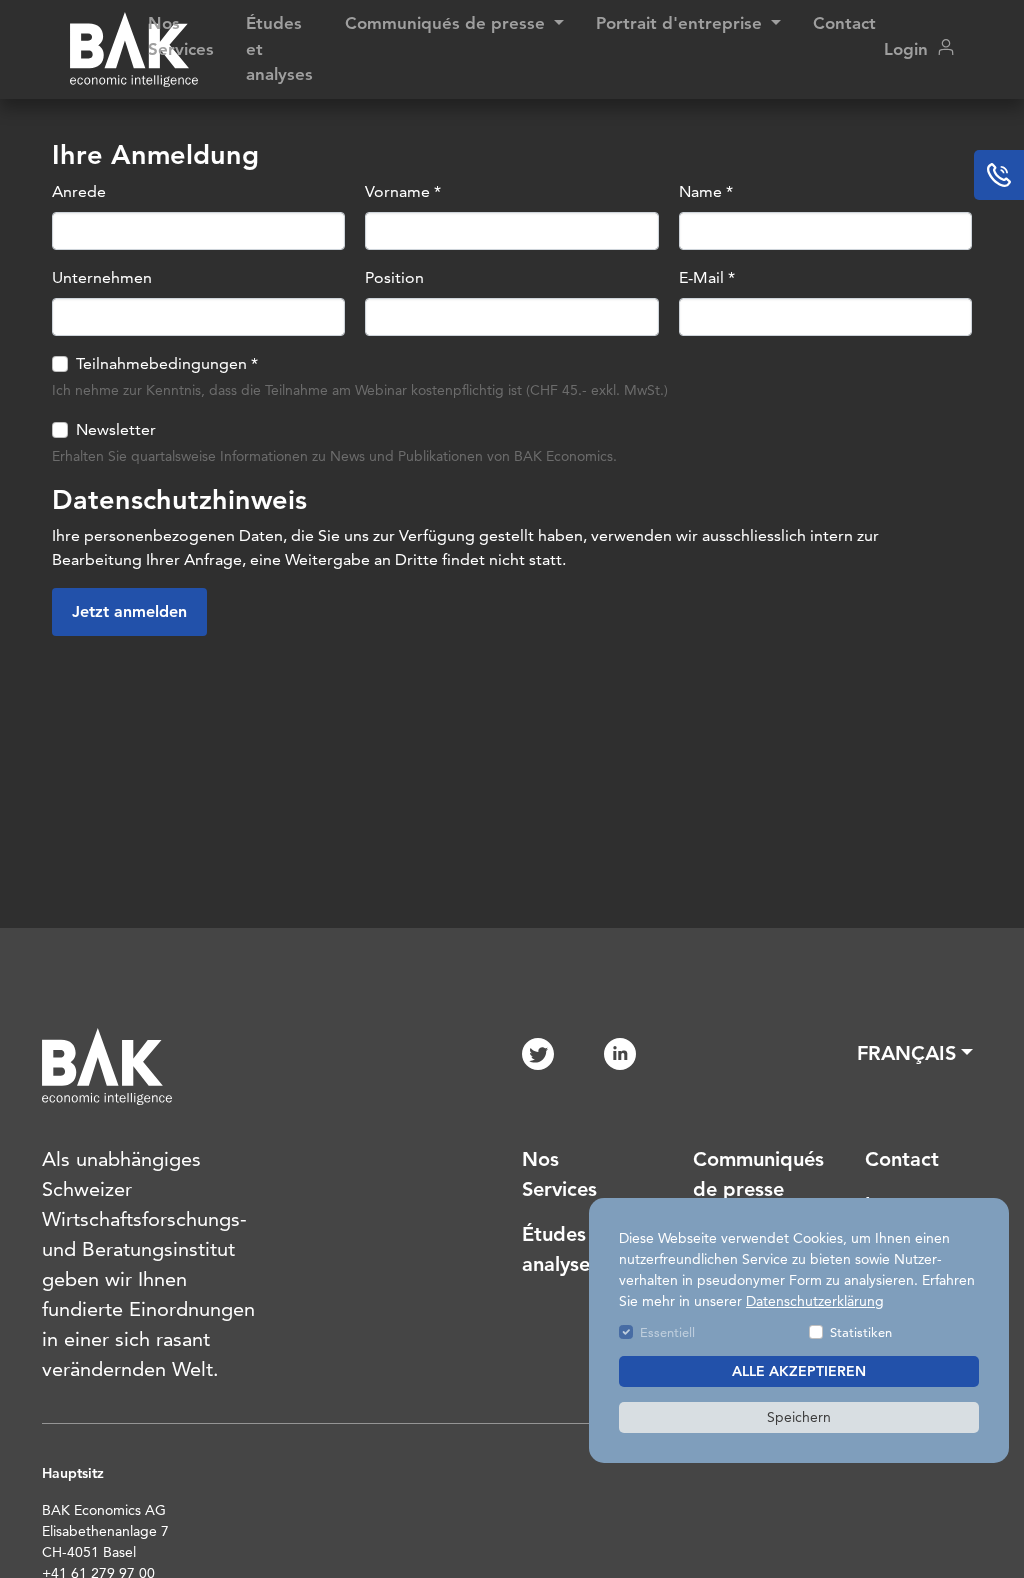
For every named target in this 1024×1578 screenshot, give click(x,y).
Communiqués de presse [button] (447, 23)
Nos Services (181, 36)
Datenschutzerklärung (815, 1301)
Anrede (79, 191)
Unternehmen (102, 277)
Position (394, 277)
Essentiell (667, 1332)
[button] (915, 1053)
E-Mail (707, 277)
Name (706, 191)
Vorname (403, 191)
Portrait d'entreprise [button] (681, 23)
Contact (844, 23)
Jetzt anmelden (129, 611)
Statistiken (861, 1332)
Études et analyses (279, 48)
